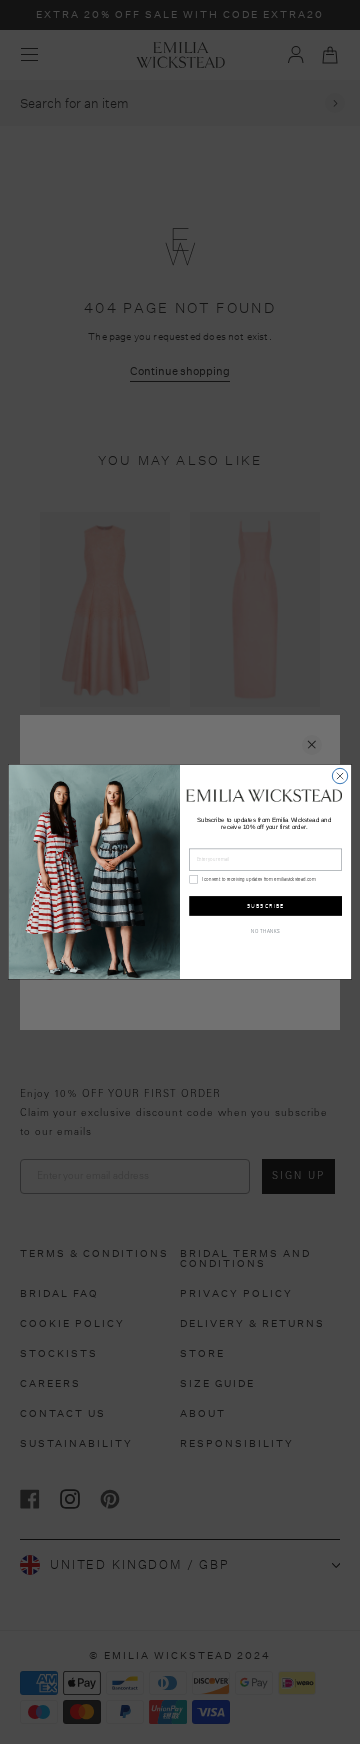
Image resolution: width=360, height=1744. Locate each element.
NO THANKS (265, 931)
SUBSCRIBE (266, 905)
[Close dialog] (339, 775)
